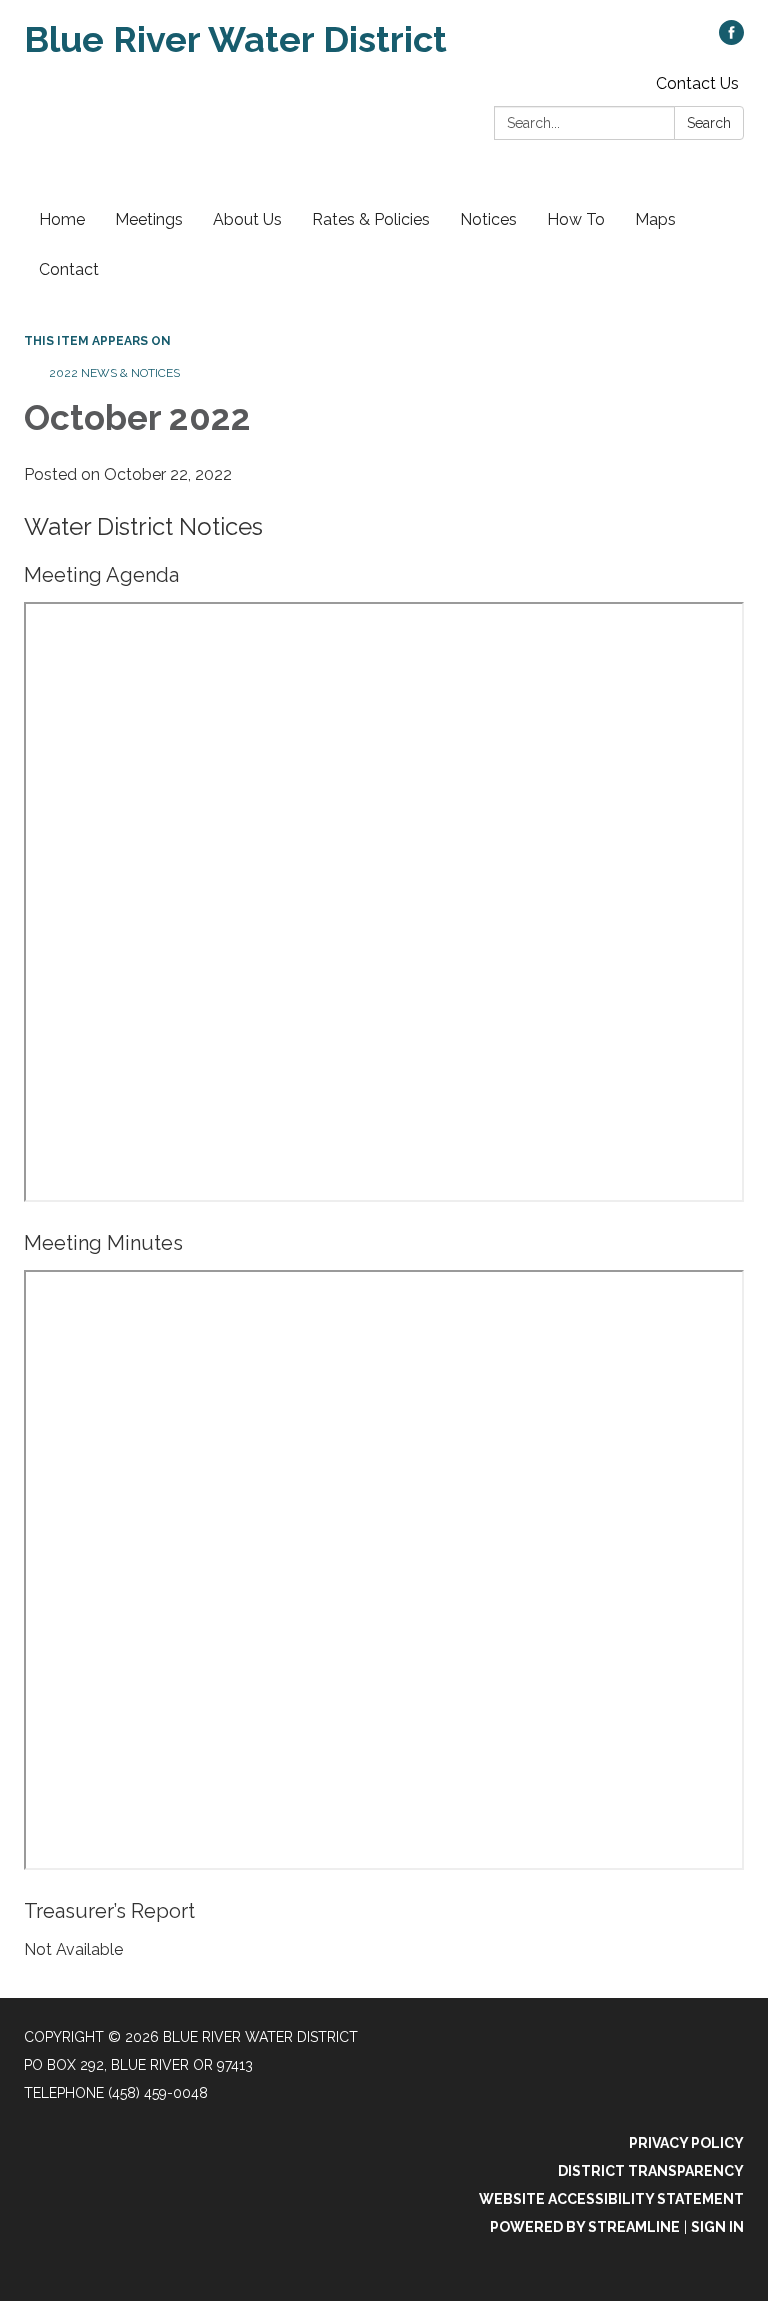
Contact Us (697, 83)
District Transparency (651, 2171)
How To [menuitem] (576, 219)
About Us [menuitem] (247, 219)
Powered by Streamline (585, 2227)
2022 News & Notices (114, 373)
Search (709, 123)
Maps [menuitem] (655, 219)
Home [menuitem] (62, 219)
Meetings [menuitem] (149, 219)
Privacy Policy (686, 2143)
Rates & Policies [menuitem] (371, 219)
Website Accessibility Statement (611, 2199)
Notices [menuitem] (488, 219)
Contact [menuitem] (69, 269)
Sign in (717, 2227)
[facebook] (731, 39)
